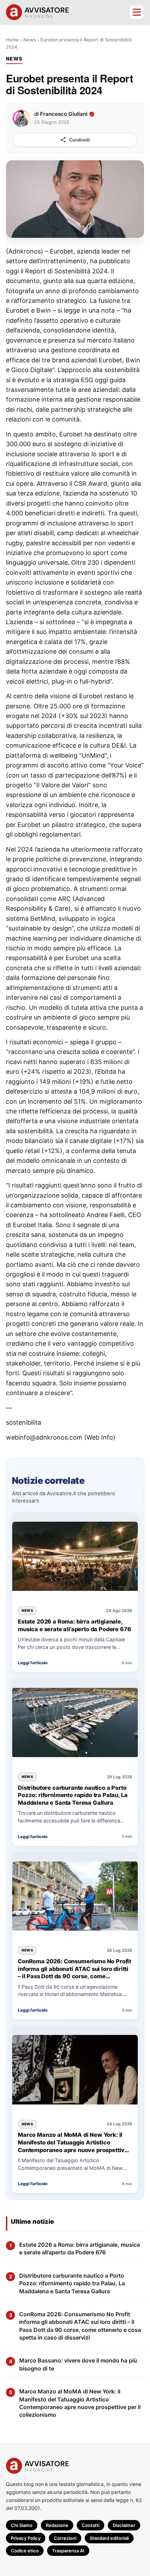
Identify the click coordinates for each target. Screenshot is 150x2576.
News (30, 40)
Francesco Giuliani (64, 114)
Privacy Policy (26, 2538)
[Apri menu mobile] (137, 12)
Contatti (91, 2525)
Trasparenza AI (68, 2551)
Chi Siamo (22, 2525)
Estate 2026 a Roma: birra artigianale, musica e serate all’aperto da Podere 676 (74, 1625)
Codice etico (25, 2551)
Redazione (57, 2525)
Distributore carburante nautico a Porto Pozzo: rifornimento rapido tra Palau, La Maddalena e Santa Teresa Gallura (73, 1795)
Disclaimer (124, 2525)
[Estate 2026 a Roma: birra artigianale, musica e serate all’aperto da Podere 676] (75, 1557)
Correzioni (65, 2538)
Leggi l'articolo (33, 1663)
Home (12, 40)
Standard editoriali (109, 2538)
